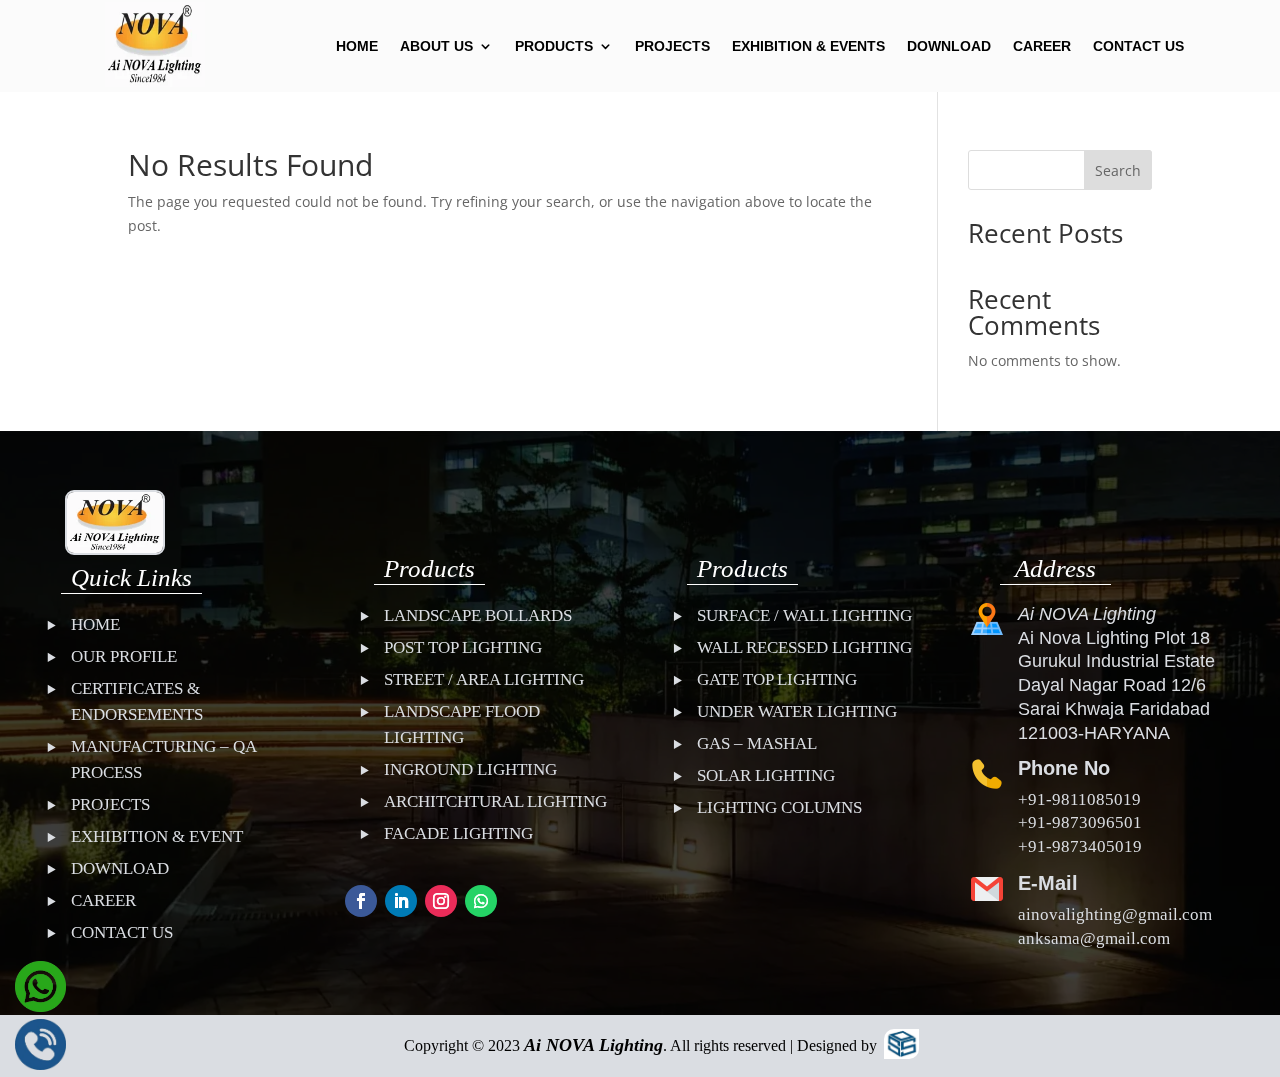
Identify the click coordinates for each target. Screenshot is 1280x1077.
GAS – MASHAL (757, 743)
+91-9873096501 (1080, 822)
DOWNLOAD (949, 46)
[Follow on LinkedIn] (401, 901)
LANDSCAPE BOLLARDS (478, 615)
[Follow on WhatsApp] (481, 901)
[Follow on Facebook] (361, 901)
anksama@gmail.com (1094, 938)
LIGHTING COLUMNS (779, 807)
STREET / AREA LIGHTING (484, 679)
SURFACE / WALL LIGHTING (804, 615)
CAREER (1042, 46)
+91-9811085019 (1079, 799)
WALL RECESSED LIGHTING (804, 647)
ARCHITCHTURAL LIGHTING (495, 801)
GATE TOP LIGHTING (777, 679)
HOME (357, 46)
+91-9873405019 (1080, 846)
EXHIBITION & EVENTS (808, 46)
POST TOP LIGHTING (463, 647)
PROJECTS (672, 46)
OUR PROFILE (124, 656)
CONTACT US (1138, 46)
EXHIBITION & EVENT (157, 836)
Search (1118, 170)
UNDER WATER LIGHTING (797, 711)
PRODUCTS (554, 46)
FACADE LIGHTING (458, 833)
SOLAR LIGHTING (766, 775)
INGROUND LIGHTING (470, 769)
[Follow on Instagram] (441, 901)
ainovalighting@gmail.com (1115, 914)
